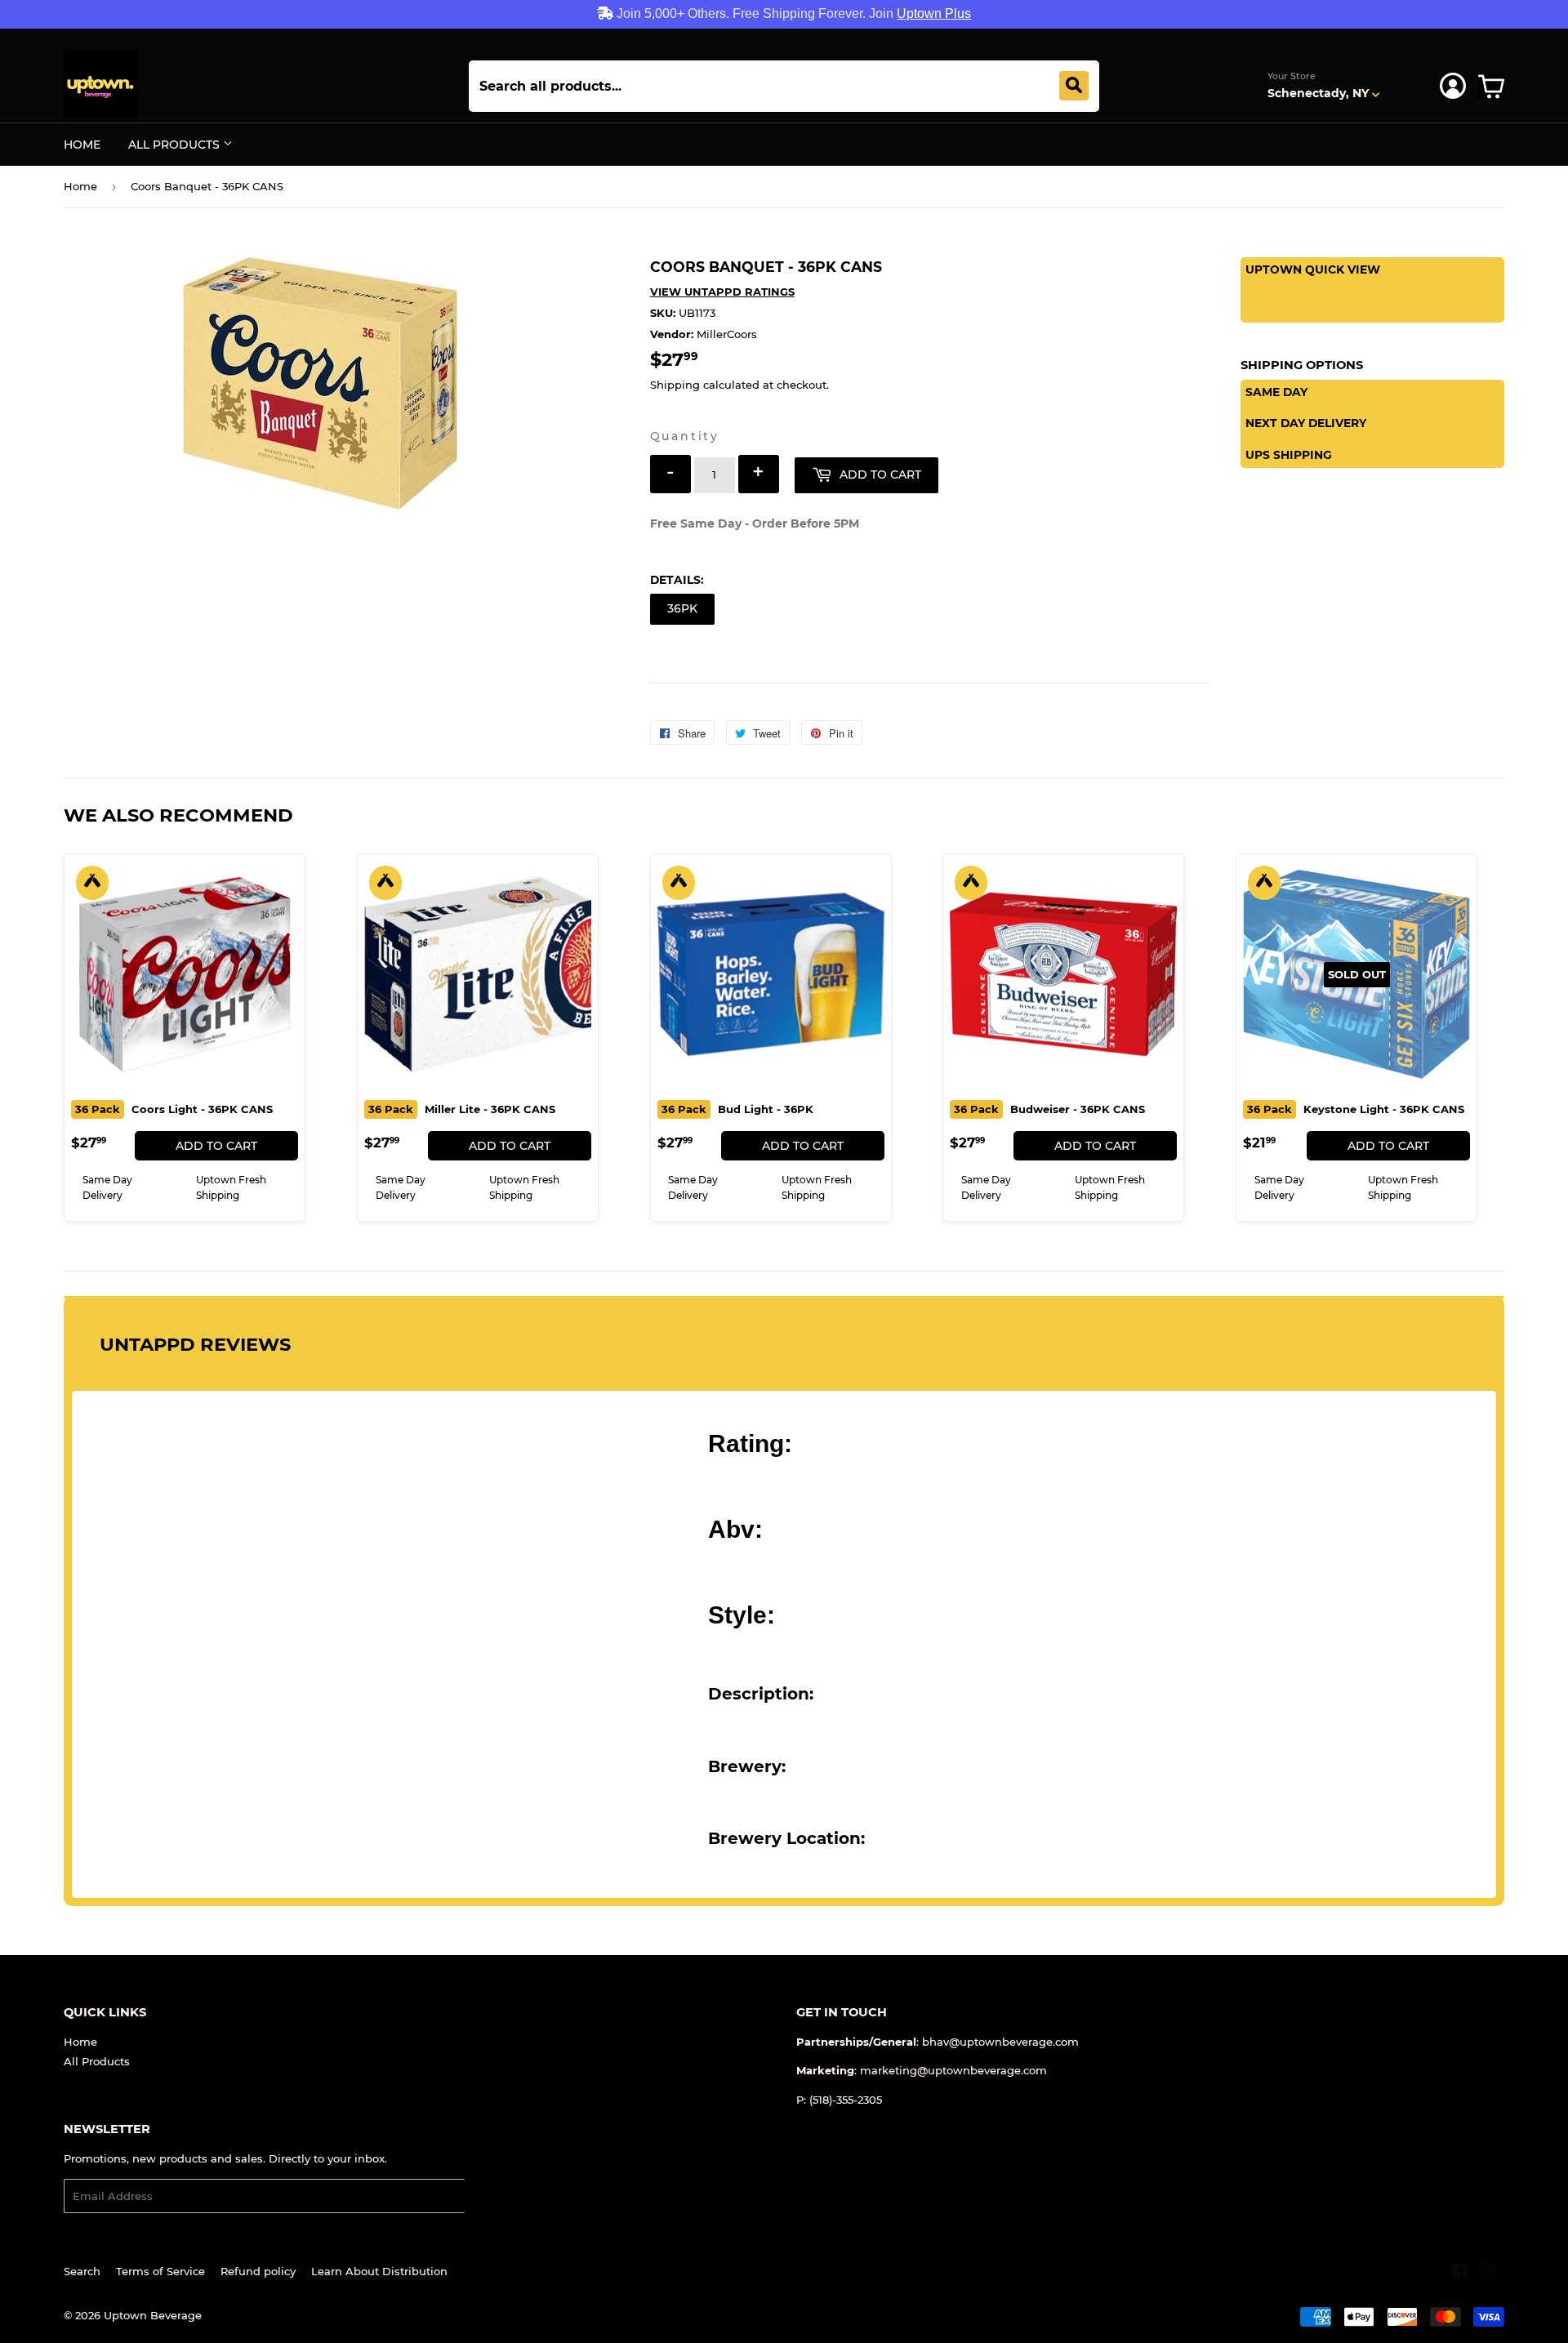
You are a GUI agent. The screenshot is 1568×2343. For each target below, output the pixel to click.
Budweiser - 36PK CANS (1049, 1109)
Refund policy (258, 2271)
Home (82, 145)
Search (82, 2271)
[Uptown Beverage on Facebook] (1460, 2274)
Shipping (675, 385)
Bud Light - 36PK (737, 1109)
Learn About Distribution (379, 2271)
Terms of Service (160, 2271)
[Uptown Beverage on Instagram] (1488, 2274)
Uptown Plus (934, 13)
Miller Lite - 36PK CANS (462, 1109)
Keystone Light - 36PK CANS (1356, 1109)
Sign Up (496, 2196)
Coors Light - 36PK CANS (174, 1109)
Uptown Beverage (153, 2315)
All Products (176, 145)
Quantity (685, 436)
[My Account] (1453, 86)
